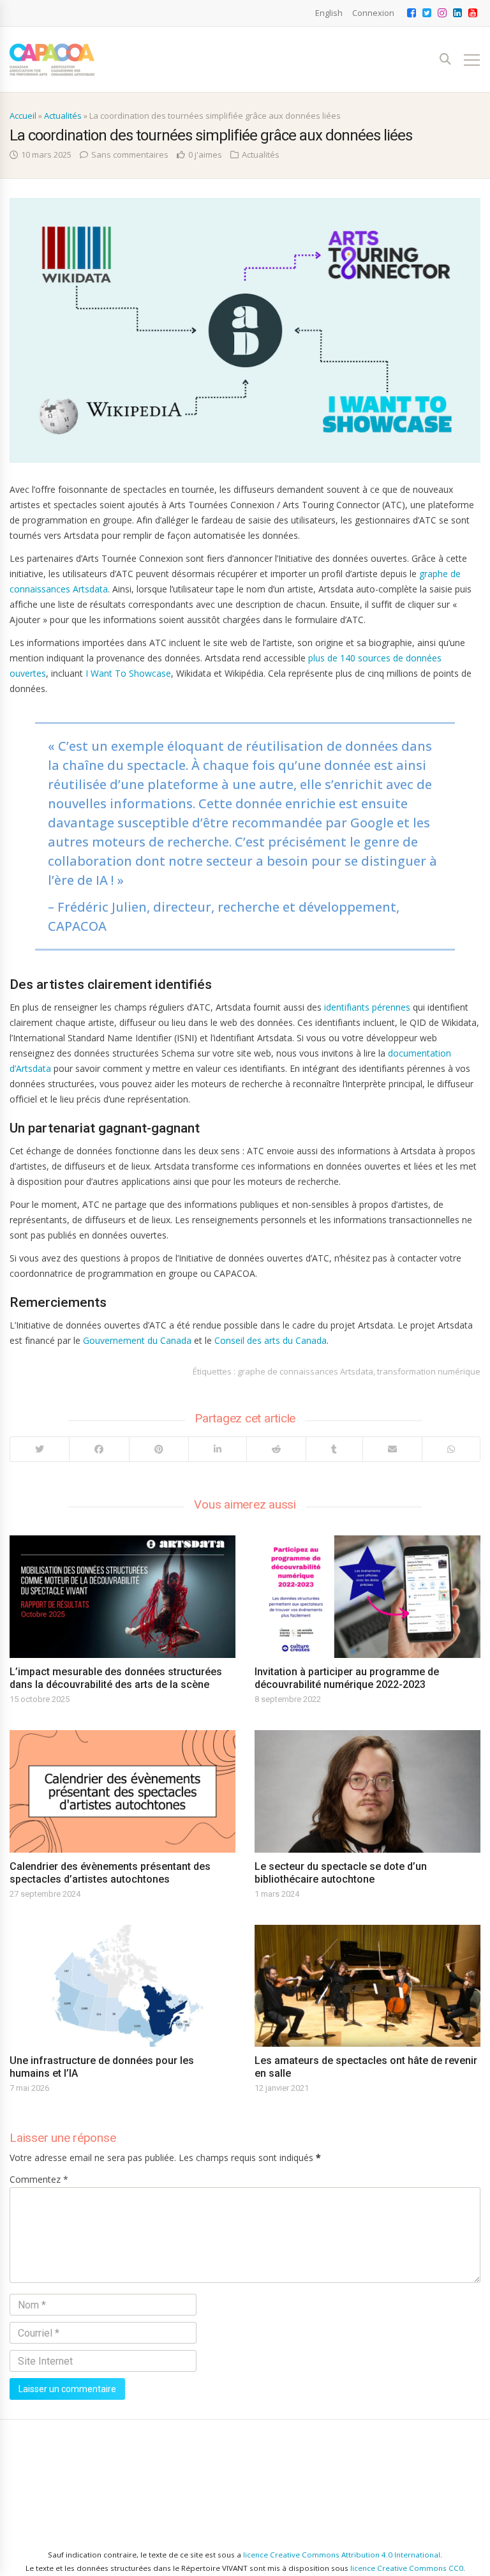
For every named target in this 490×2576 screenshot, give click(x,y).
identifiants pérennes (367, 1007)
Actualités (63, 116)
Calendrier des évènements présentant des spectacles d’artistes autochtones (110, 1873)
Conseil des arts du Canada (271, 1340)
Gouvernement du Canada (137, 1340)
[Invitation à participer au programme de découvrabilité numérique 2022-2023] (367, 1597)
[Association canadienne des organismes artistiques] (52, 60)
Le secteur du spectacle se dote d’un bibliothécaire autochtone (341, 1873)
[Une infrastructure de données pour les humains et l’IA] (122, 1986)
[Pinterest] (159, 1449)
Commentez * (39, 2179)
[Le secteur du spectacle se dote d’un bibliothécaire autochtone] (367, 1791)
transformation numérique (429, 1371)
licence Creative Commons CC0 (407, 2568)
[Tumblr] (334, 1449)
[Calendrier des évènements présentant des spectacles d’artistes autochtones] (122, 1791)
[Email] (392, 1449)
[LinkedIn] (217, 1449)
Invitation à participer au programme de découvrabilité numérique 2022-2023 (347, 1678)
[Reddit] (276, 1449)
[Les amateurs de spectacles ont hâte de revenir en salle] (367, 1986)
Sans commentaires (130, 154)
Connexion (373, 13)
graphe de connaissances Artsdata (305, 1371)
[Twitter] (40, 1449)
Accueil (23, 116)
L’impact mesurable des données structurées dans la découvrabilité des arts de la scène (116, 1678)
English (329, 13)
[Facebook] (99, 1449)
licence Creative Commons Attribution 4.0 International (342, 2555)
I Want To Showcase (128, 673)
